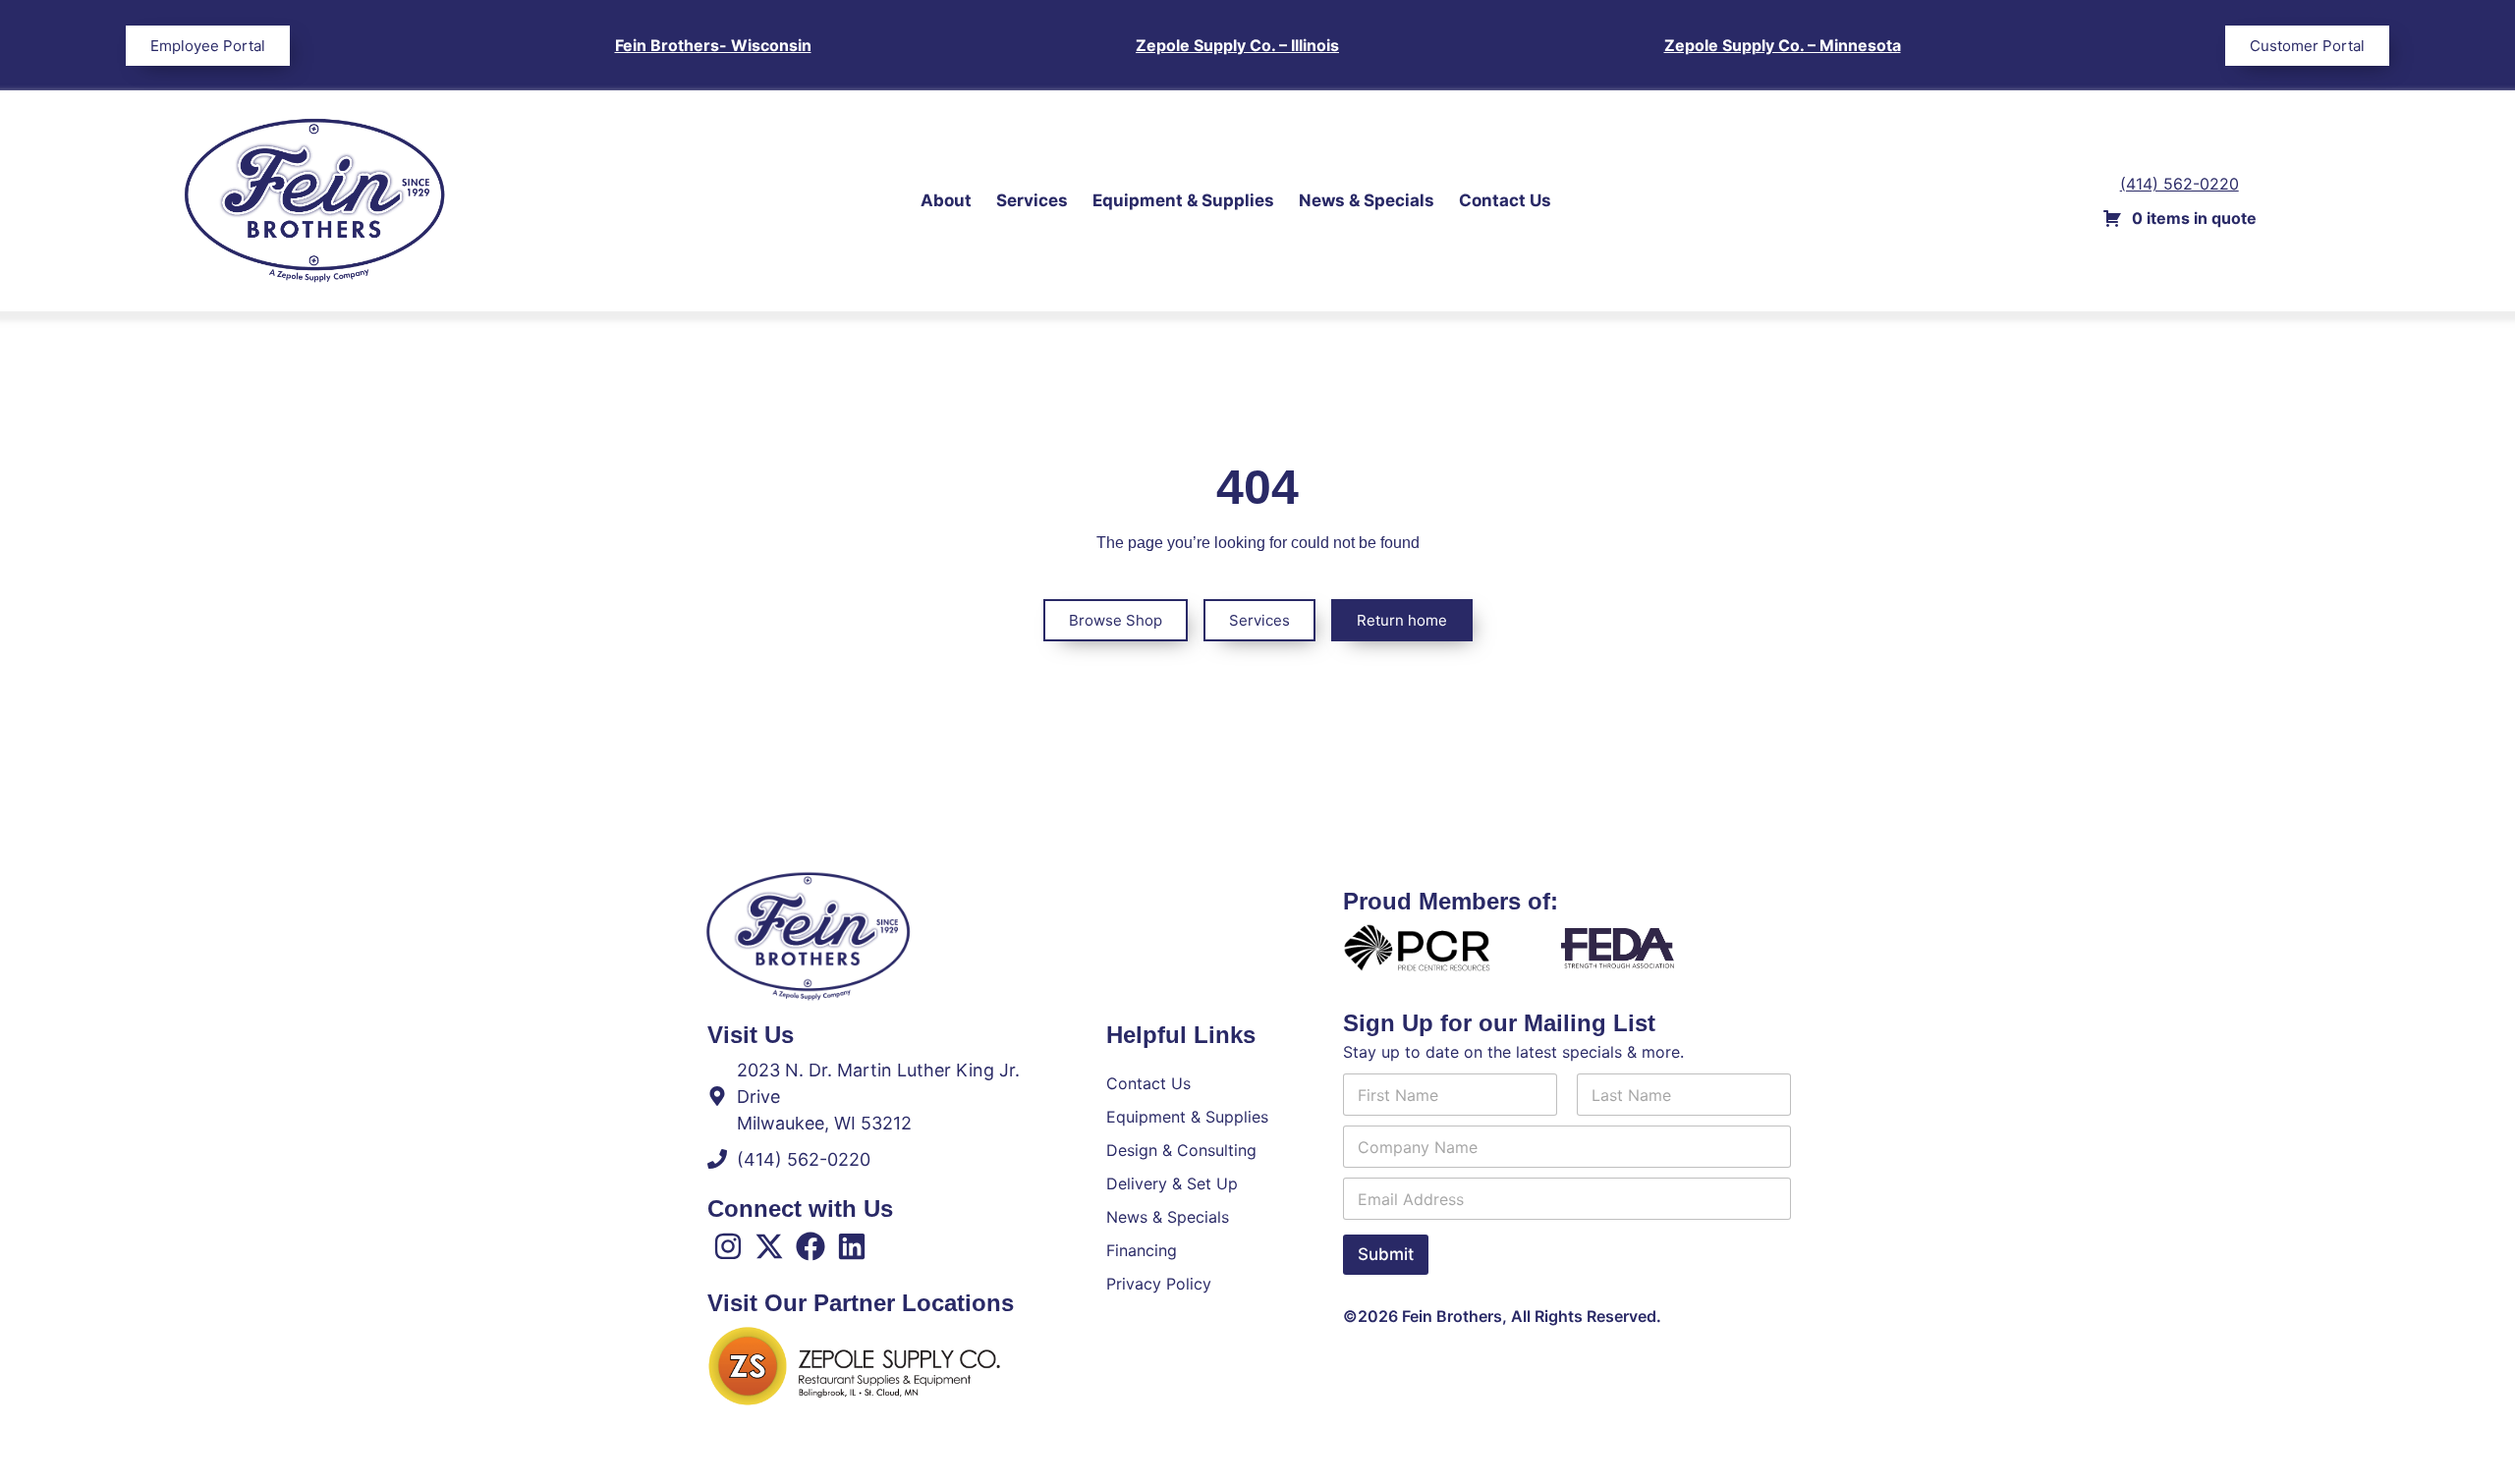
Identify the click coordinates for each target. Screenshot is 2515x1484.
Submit (1386, 1254)
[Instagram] (728, 1246)
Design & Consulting (1181, 1150)
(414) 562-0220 (2180, 184)
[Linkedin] (852, 1246)
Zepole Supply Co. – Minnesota (1783, 45)
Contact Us (1505, 200)
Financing (1142, 1250)
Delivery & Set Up (1172, 1183)
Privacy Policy (1159, 1284)
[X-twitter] (769, 1246)
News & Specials (1367, 200)
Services (1032, 200)
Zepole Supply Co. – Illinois (1237, 45)
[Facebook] (810, 1246)
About (946, 200)
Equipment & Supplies (1183, 200)
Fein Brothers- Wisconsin (713, 45)
